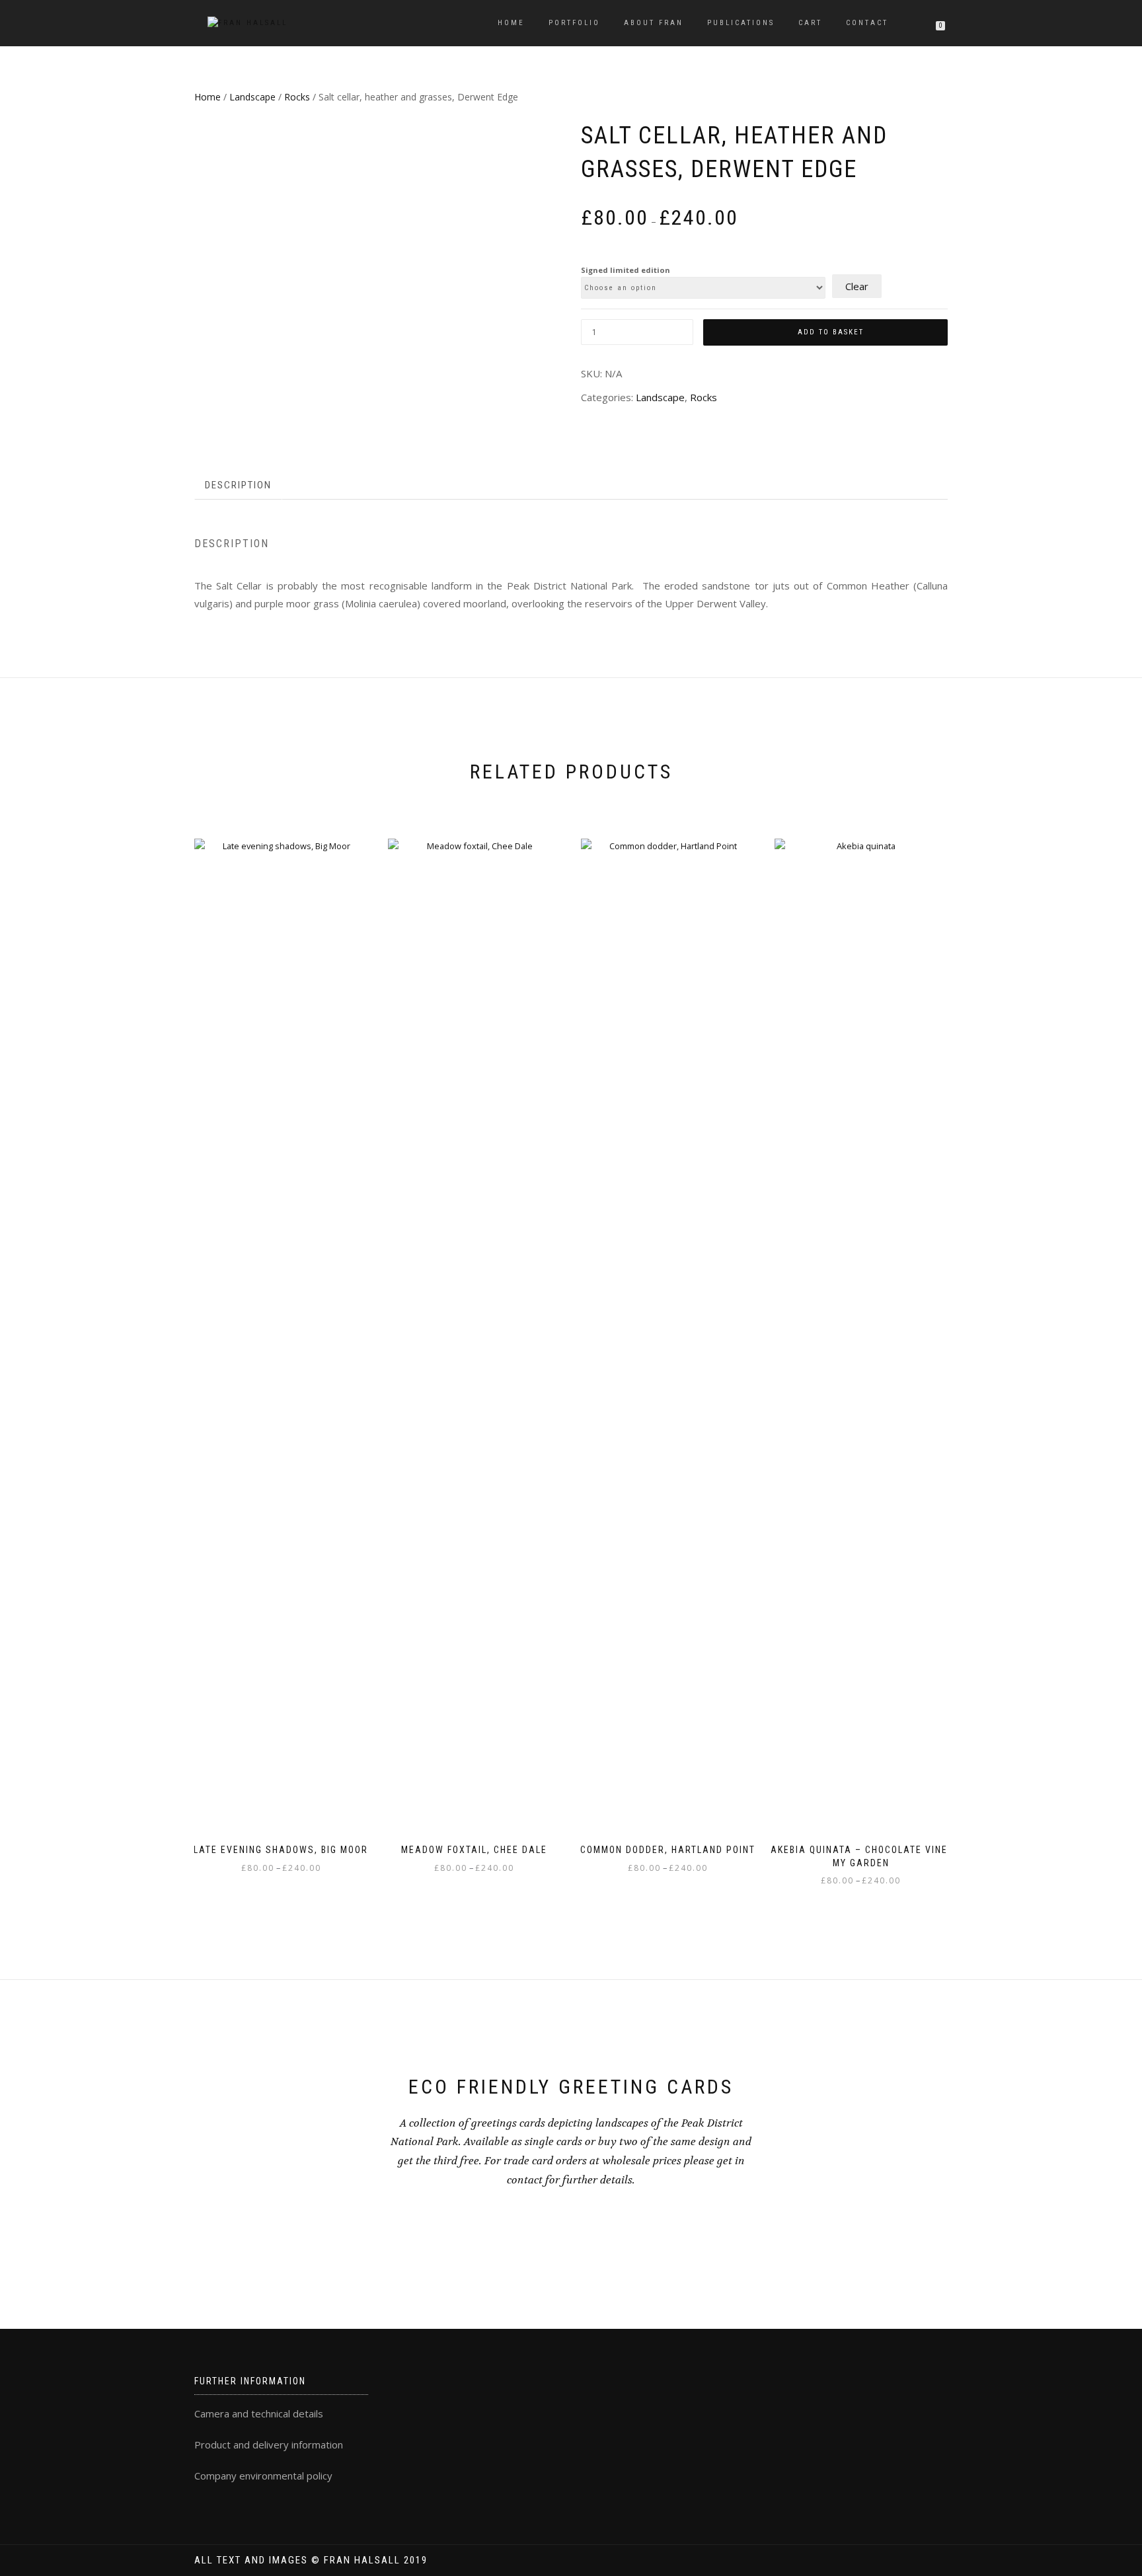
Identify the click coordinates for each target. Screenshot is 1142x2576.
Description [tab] (238, 485)
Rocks (297, 97)
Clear (857, 286)
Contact (867, 23)
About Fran (654, 23)
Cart (810, 23)
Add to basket (831, 332)
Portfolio (574, 23)
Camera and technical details (259, 2413)
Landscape (252, 97)
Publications (741, 23)
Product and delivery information (269, 2444)
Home (511, 23)
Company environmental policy (263, 2476)
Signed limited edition (626, 270)
